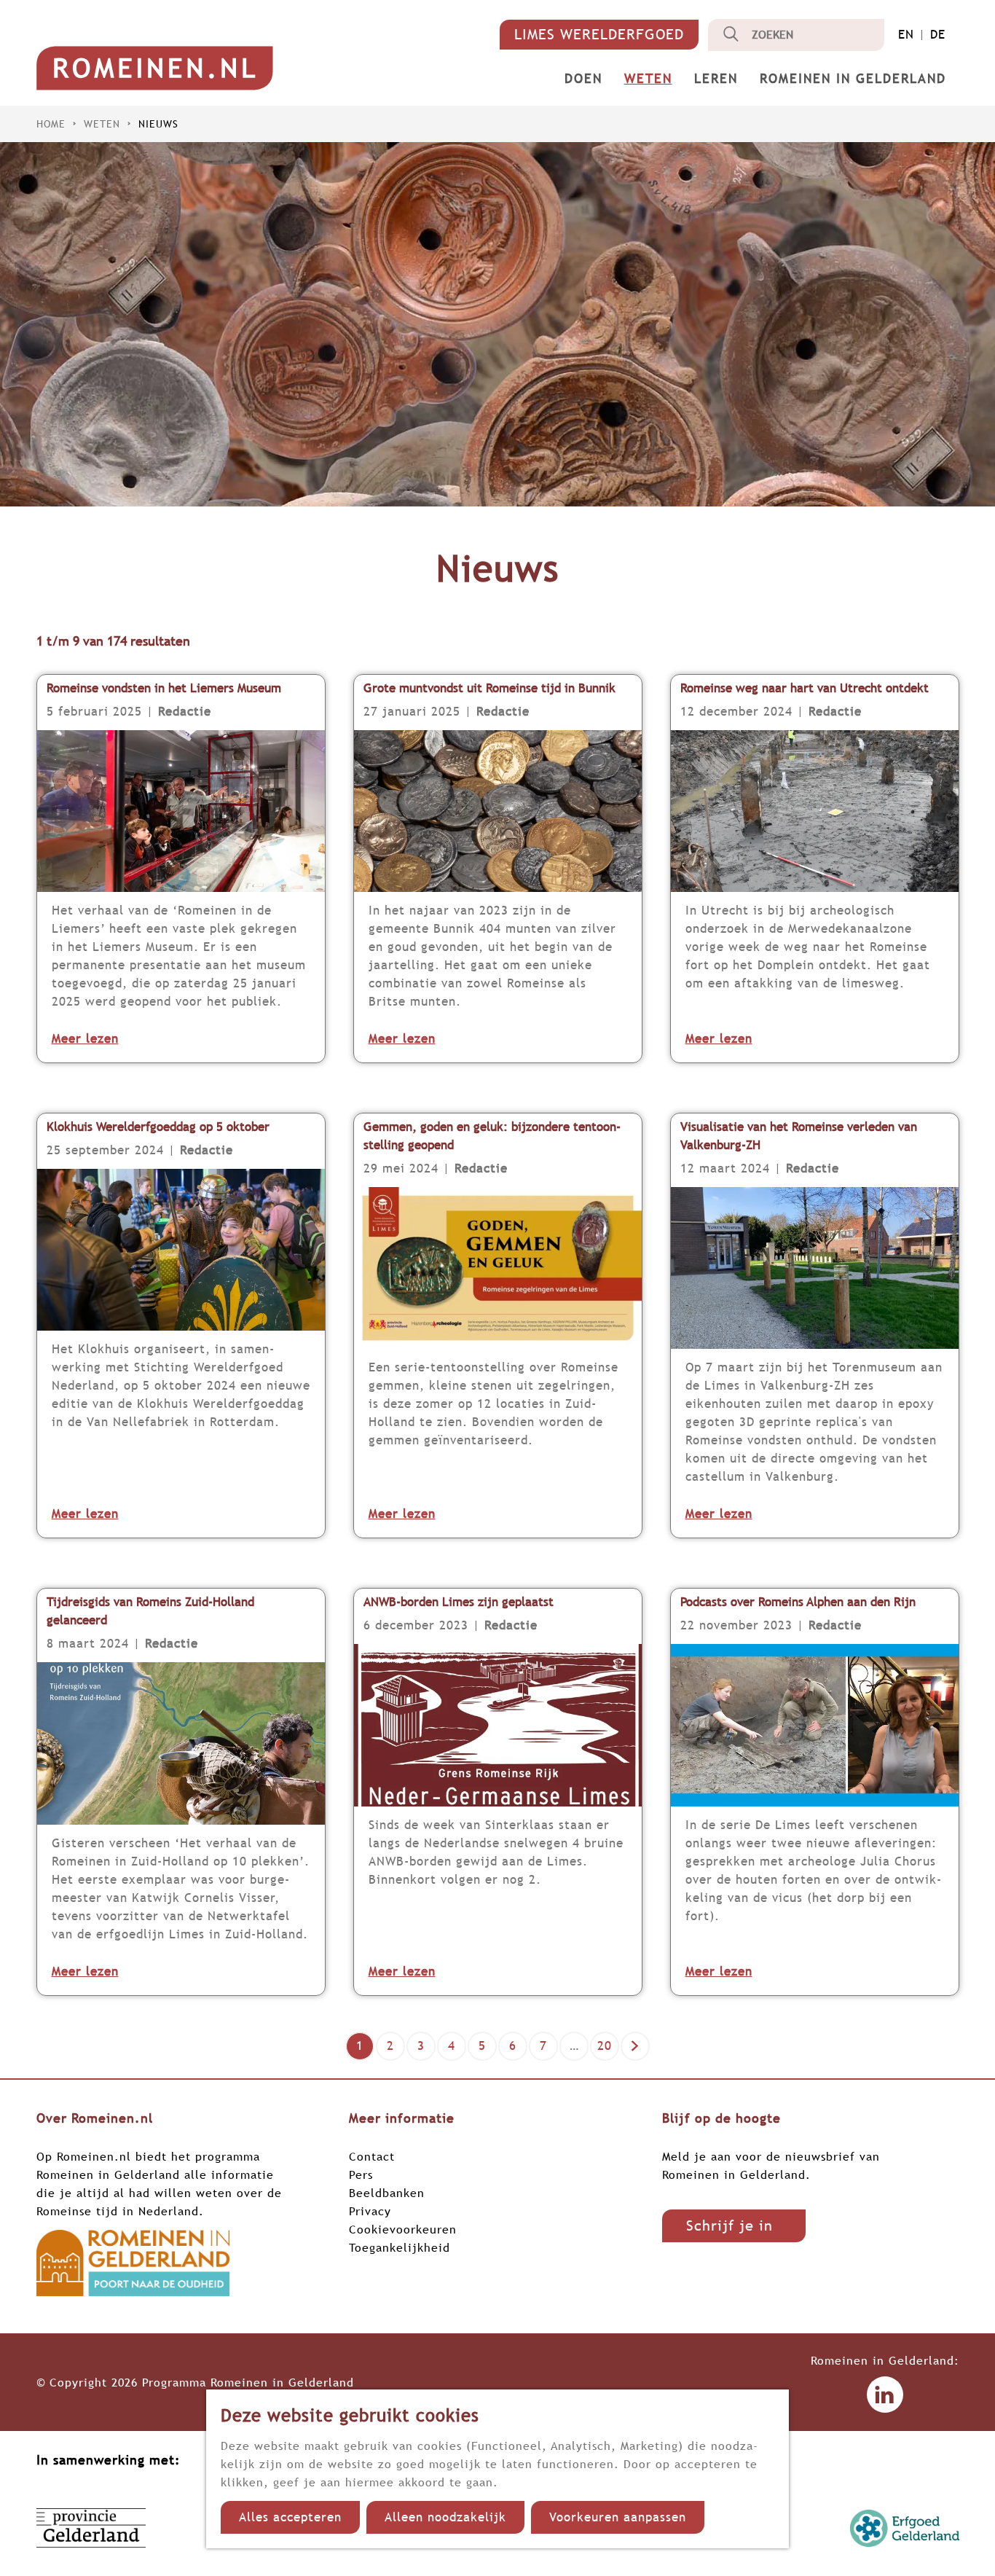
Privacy (370, 2211)
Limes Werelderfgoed (599, 34)
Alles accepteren (290, 2517)
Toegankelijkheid (400, 2247)
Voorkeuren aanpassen (618, 2517)
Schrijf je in (729, 2225)
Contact (372, 2156)
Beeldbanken (387, 2193)
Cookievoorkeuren (403, 2229)
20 (606, 2049)
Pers (361, 2174)
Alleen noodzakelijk (445, 2517)
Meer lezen (85, 1039)
